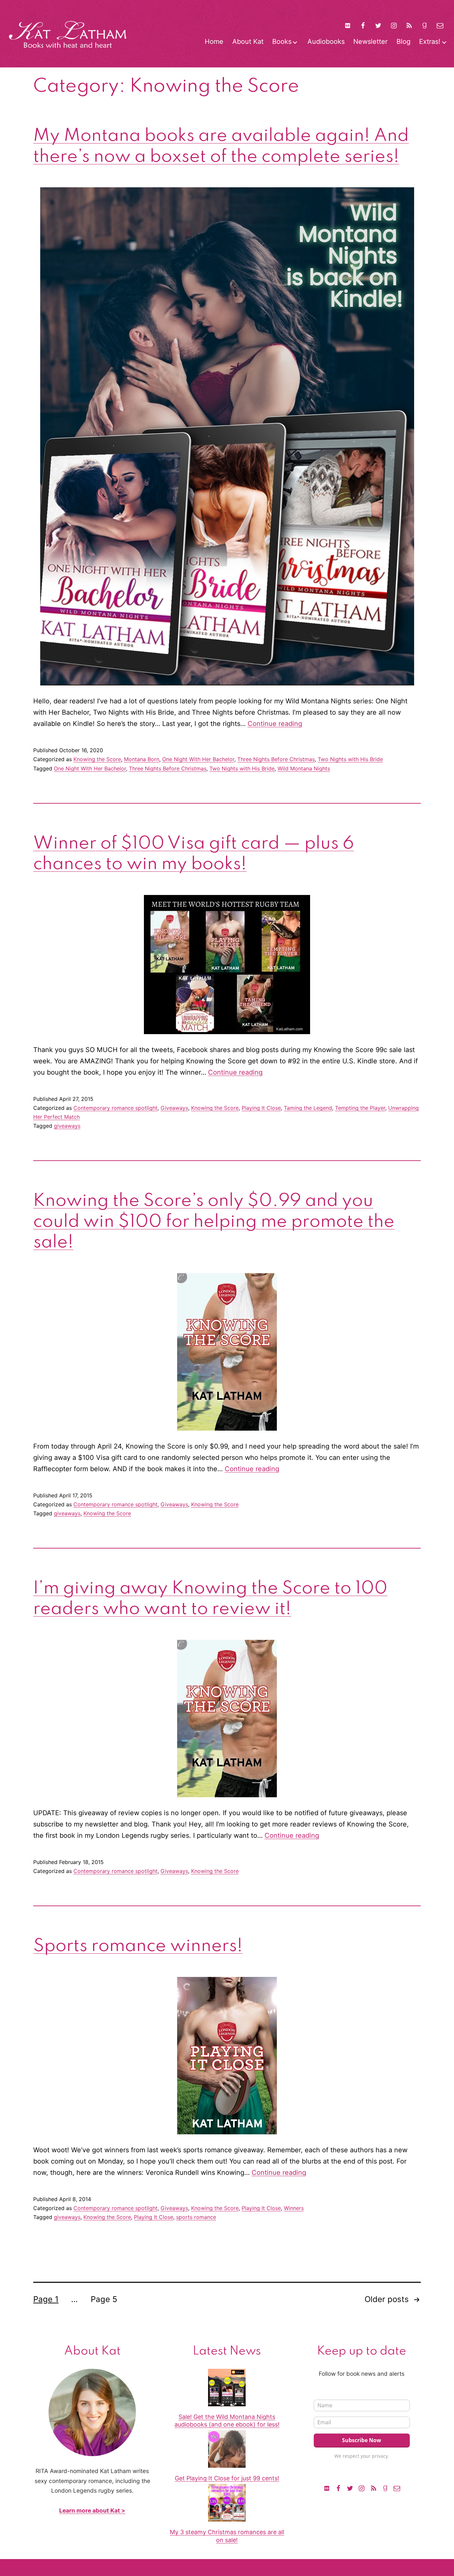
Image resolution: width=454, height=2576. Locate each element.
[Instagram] (394, 25)
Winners (294, 2208)
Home (214, 42)
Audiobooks (326, 42)
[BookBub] (347, 25)
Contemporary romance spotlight (115, 1108)
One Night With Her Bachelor (198, 759)
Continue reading (275, 724)
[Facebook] (363, 25)
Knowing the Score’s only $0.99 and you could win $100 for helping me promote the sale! (214, 1222)
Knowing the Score (97, 759)
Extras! (430, 42)
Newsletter (370, 42)
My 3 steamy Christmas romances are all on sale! (227, 2536)
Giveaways (174, 1108)
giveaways (67, 1126)
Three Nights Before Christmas (276, 759)
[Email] (397, 2488)
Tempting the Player (360, 1108)
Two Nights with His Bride (350, 759)
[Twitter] (378, 25)
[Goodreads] (424, 25)
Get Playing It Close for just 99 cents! (227, 2478)
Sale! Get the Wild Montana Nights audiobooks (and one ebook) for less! (227, 2421)
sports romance (196, 2217)
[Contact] (440, 25)
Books (282, 42)
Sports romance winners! (138, 1946)
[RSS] (409, 25)
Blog (403, 42)
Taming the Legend (308, 1108)
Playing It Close (261, 1108)
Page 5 (104, 2299)
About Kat (248, 42)
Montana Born (142, 759)
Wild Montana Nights (304, 768)
